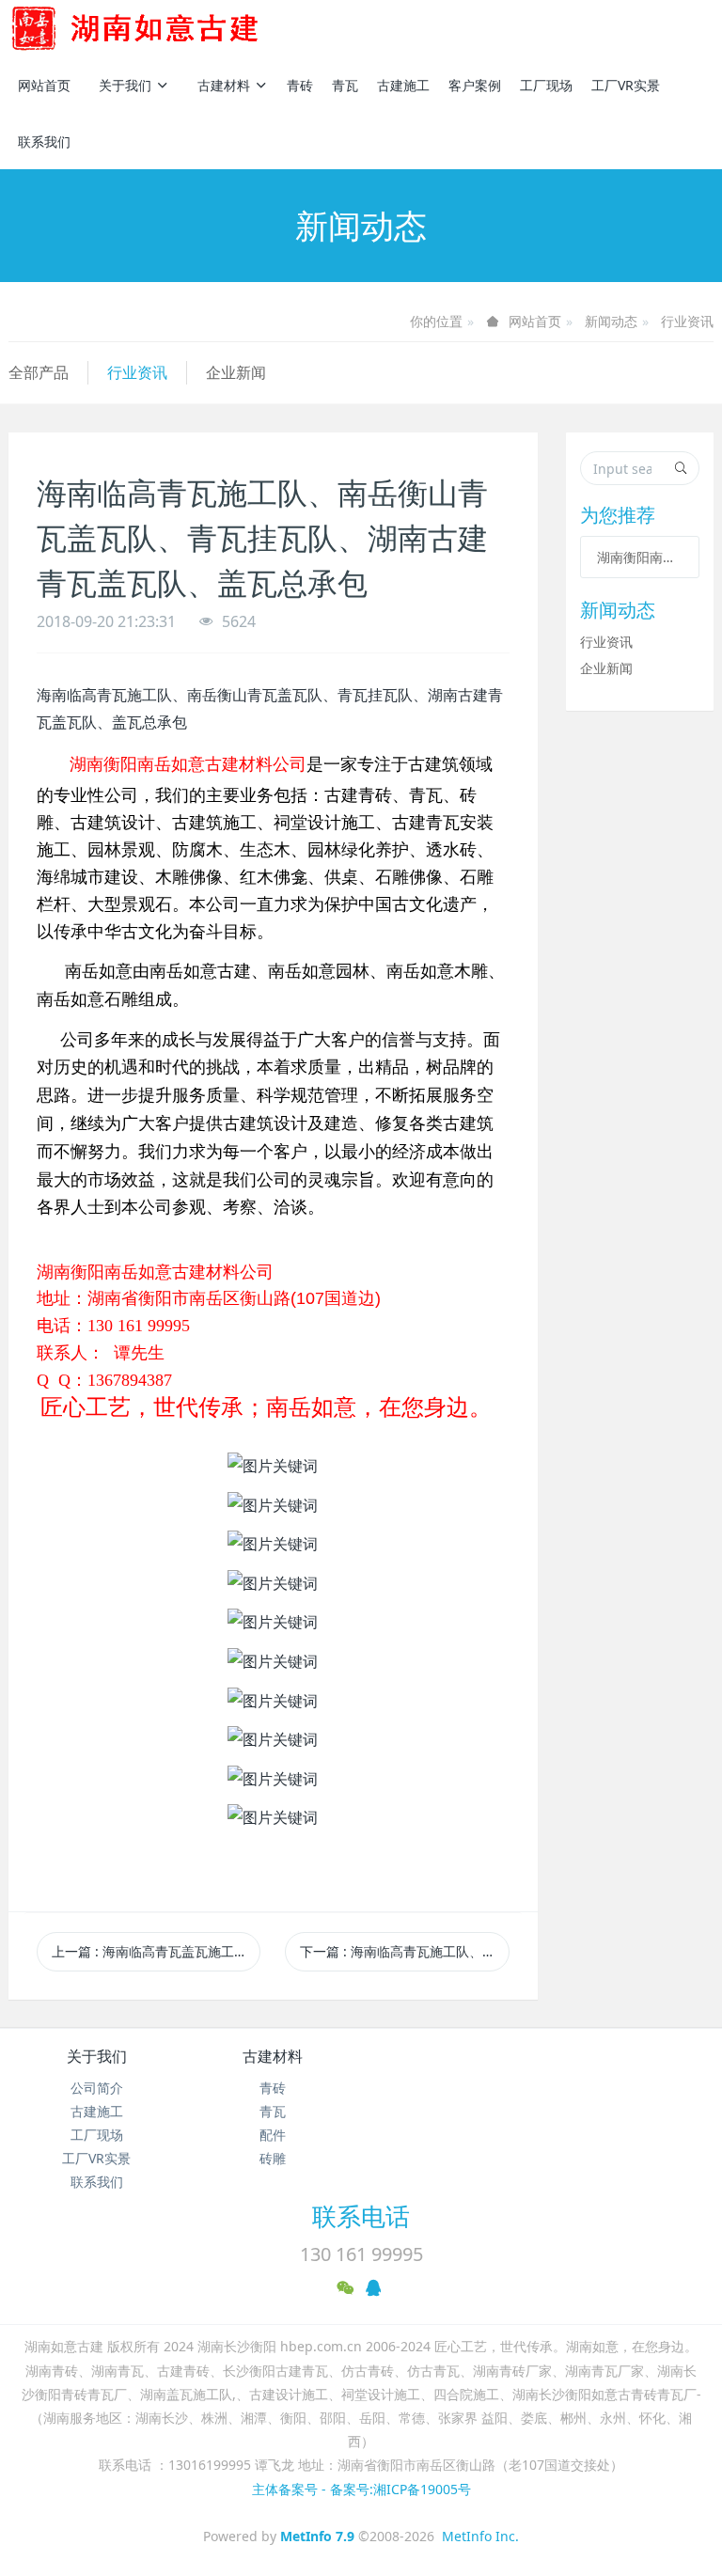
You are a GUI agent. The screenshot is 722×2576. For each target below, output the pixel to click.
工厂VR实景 (626, 85)
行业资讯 (687, 321)
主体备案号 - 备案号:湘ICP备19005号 (361, 2489)
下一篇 (404, 1951)
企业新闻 (236, 372)
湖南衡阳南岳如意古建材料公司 (640, 557)
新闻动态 (611, 321)
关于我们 (125, 85)
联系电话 (361, 2216)
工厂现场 (546, 85)
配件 (273, 2135)
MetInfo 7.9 (317, 2536)
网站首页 (44, 85)
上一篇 (156, 1951)
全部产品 (39, 372)
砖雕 (273, 2158)
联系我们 (44, 141)
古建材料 (224, 85)
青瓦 (345, 85)
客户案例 (475, 85)
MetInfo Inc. (480, 2536)
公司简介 (97, 2088)
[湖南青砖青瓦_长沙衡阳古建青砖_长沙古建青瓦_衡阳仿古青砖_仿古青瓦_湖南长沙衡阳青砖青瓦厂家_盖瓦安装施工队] (165, 28)
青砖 (300, 85)
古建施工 (403, 85)
